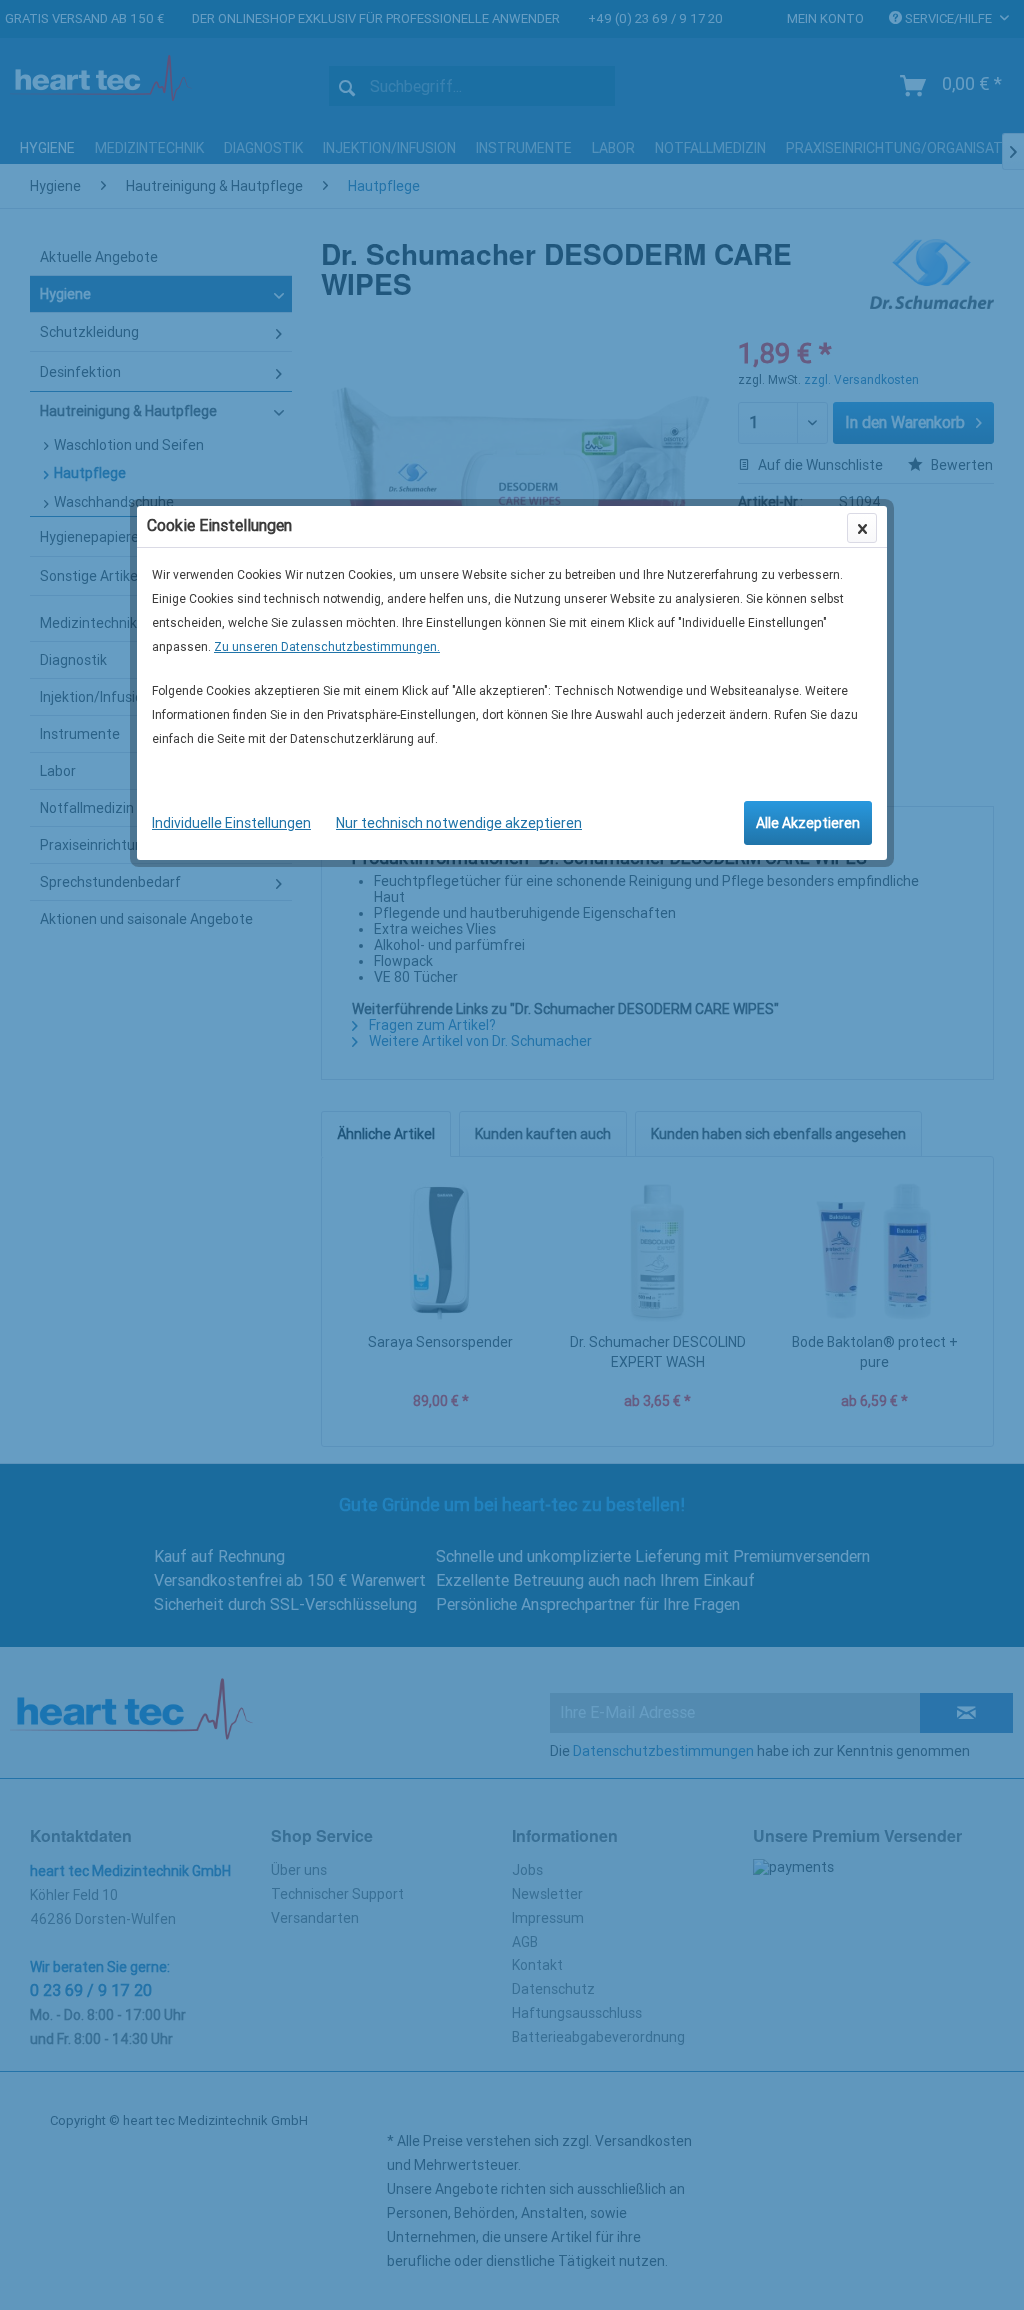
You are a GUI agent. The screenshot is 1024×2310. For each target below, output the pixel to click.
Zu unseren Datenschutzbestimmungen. (327, 647)
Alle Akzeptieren (808, 823)
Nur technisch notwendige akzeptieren (459, 823)
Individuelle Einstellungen (231, 823)
